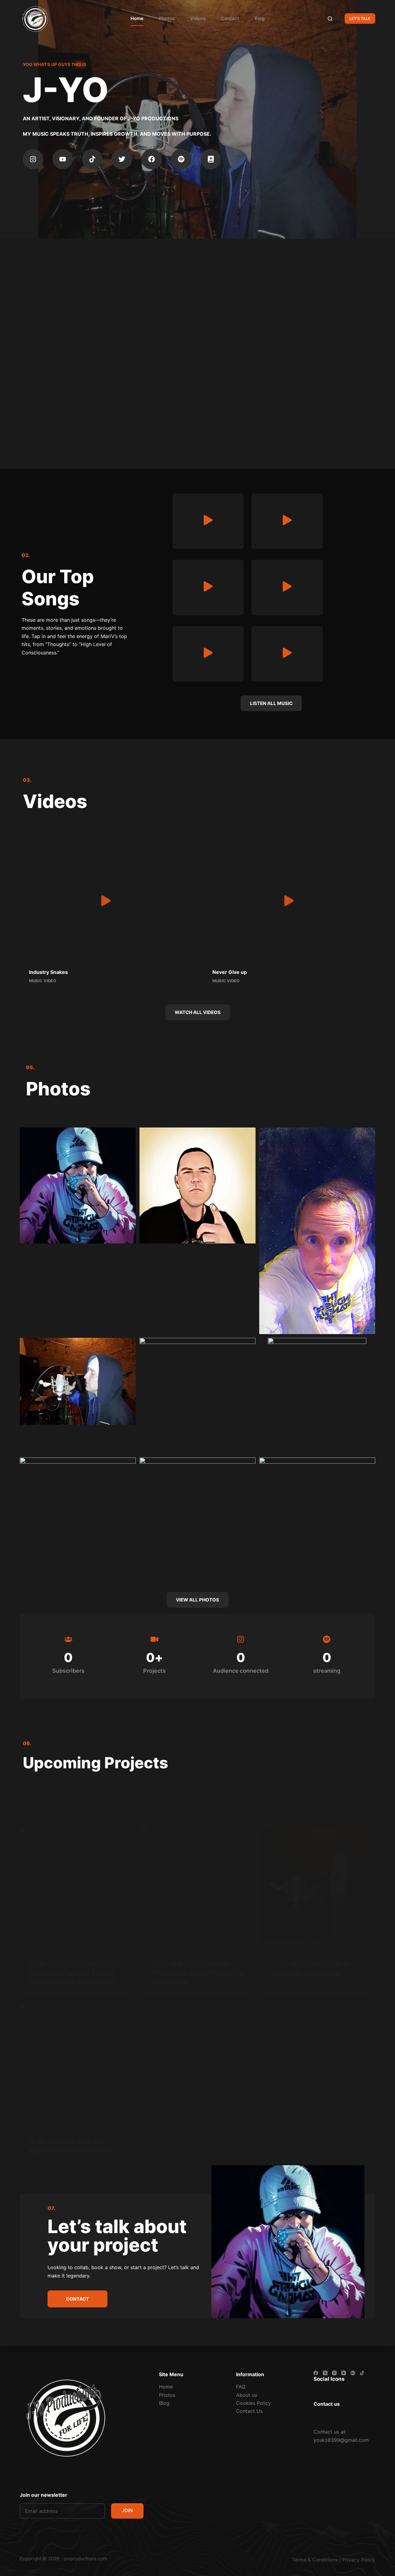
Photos (167, 18)
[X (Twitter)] (325, 2373)
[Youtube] (63, 159)
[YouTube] (344, 2373)
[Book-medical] (211, 159)
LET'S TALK (360, 19)
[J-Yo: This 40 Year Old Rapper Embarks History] (76, 2061)
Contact (230, 18)
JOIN (127, 2510)
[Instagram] (33, 159)
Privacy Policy (359, 2560)
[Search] (330, 19)
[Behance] (353, 2373)
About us (247, 2395)
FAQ (241, 2387)
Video (156, 1952)
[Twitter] (122, 159)
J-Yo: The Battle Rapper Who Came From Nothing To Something (197, 1973)
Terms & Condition (314, 2560)
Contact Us (249, 2411)
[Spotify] (181, 159)
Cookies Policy (254, 2403)
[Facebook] (152, 159)
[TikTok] (362, 2373)
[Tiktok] (92, 159)
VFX (276, 1952)
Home (137, 18)
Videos (198, 18)
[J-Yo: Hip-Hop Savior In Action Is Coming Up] (319, 1884)
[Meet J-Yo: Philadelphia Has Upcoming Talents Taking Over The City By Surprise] (76, 1884)
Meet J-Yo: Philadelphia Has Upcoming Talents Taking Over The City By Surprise (76, 1973)
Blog (260, 18)
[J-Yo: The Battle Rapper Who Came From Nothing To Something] (197, 1884)
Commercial (42, 1952)
